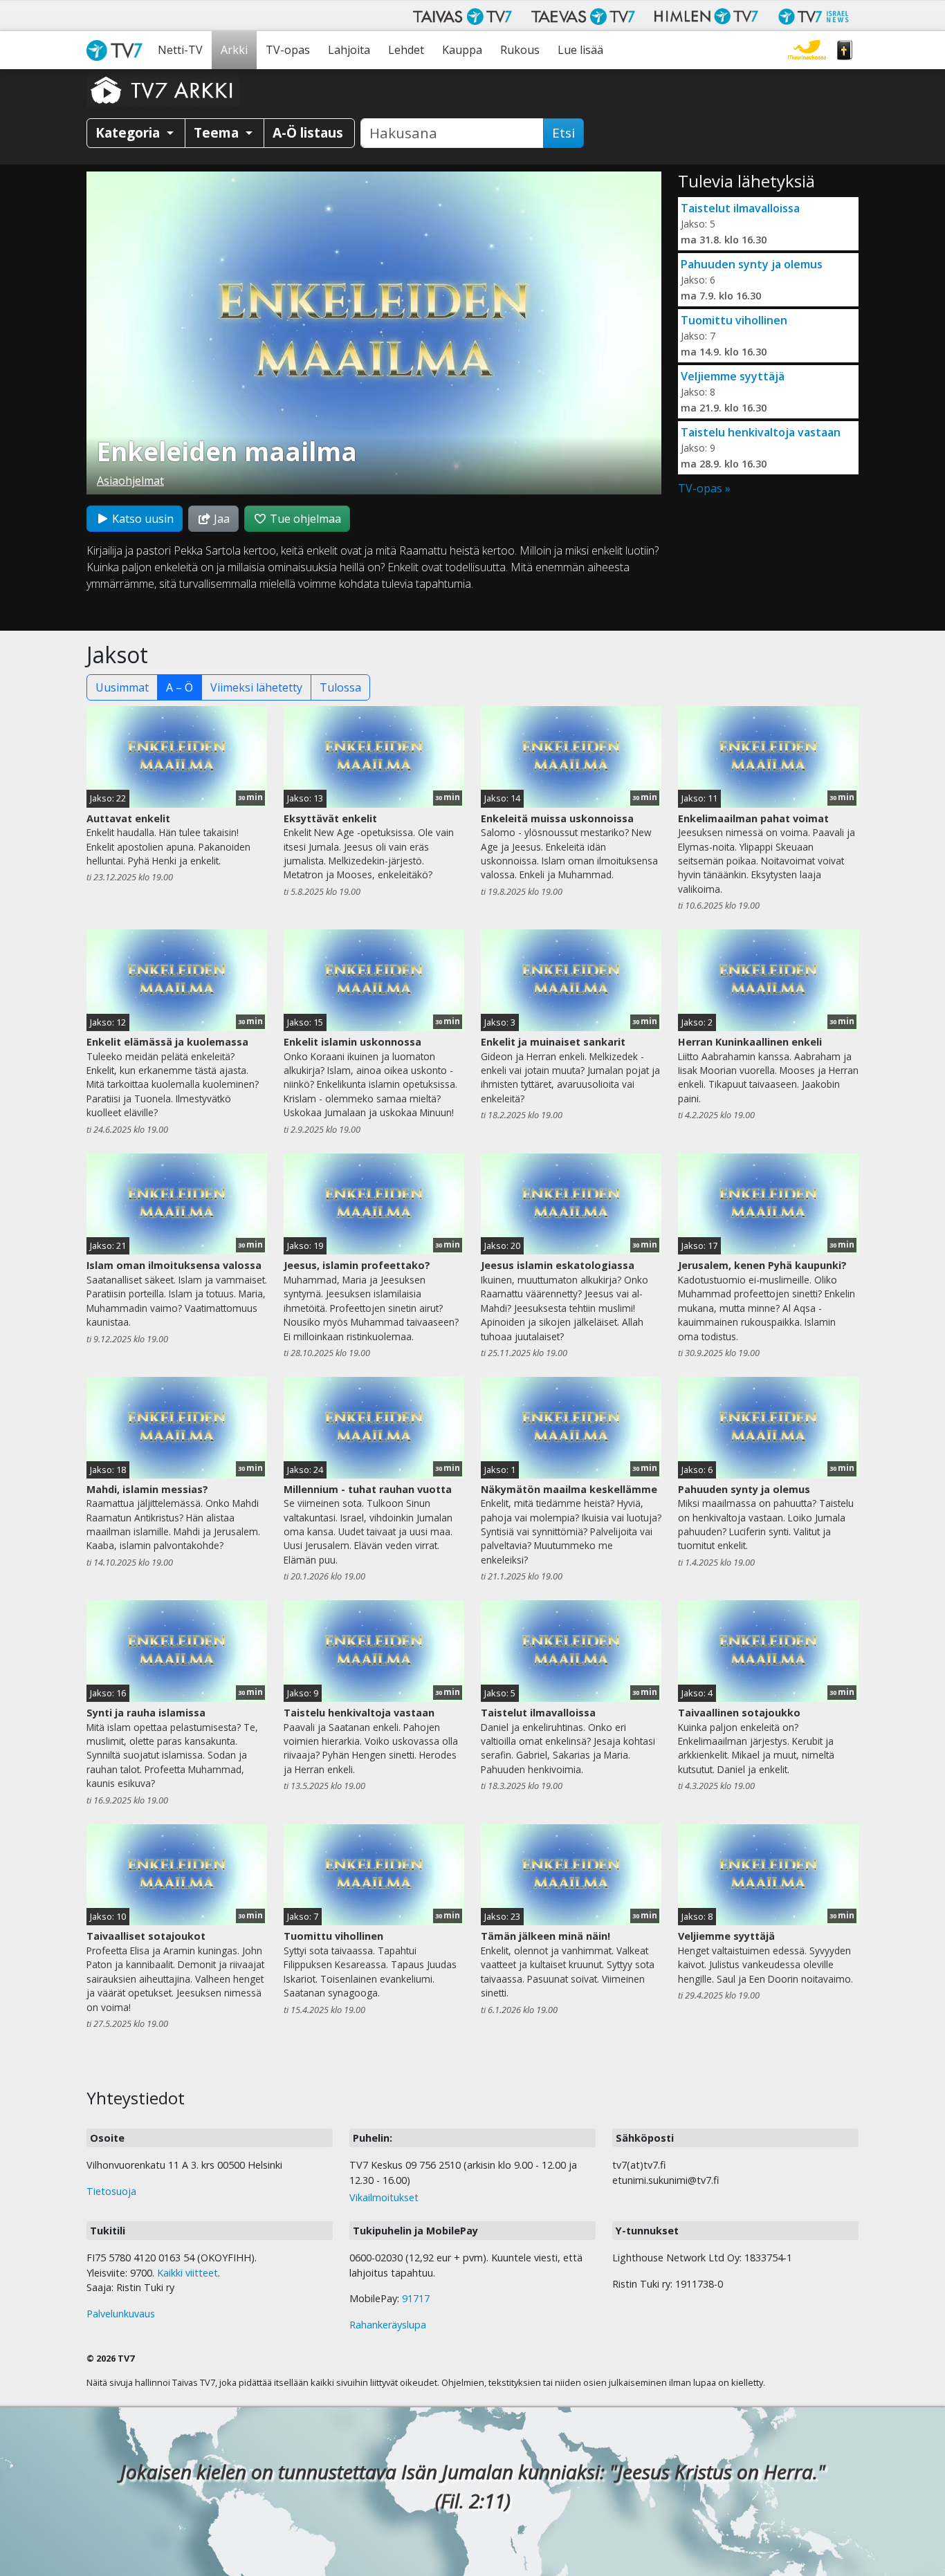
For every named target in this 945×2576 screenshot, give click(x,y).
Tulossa (340, 687)
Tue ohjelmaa (304, 519)
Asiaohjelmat (130, 481)
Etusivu (118, 50)
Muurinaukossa (807, 50)
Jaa (220, 519)
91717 (416, 2298)
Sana (845, 50)
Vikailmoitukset (384, 2197)
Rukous (520, 50)
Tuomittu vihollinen (734, 320)
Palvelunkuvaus (121, 2314)
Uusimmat (122, 687)
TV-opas (288, 50)
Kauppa (462, 50)
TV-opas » (704, 488)
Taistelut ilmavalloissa (740, 208)
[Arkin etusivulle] (163, 90)
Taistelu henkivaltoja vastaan (761, 432)
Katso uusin (141, 519)
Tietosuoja (111, 2191)
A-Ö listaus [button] (308, 132)
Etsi (563, 133)
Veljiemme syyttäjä (733, 376)
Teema (218, 132)
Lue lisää (580, 50)
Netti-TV (180, 50)
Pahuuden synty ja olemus (752, 264)
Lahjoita (349, 50)
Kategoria (129, 132)
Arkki (234, 50)
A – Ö (180, 687)
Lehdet (406, 50)
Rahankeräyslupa (388, 2325)
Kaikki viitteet (187, 2273)
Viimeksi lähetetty (256, 687)
